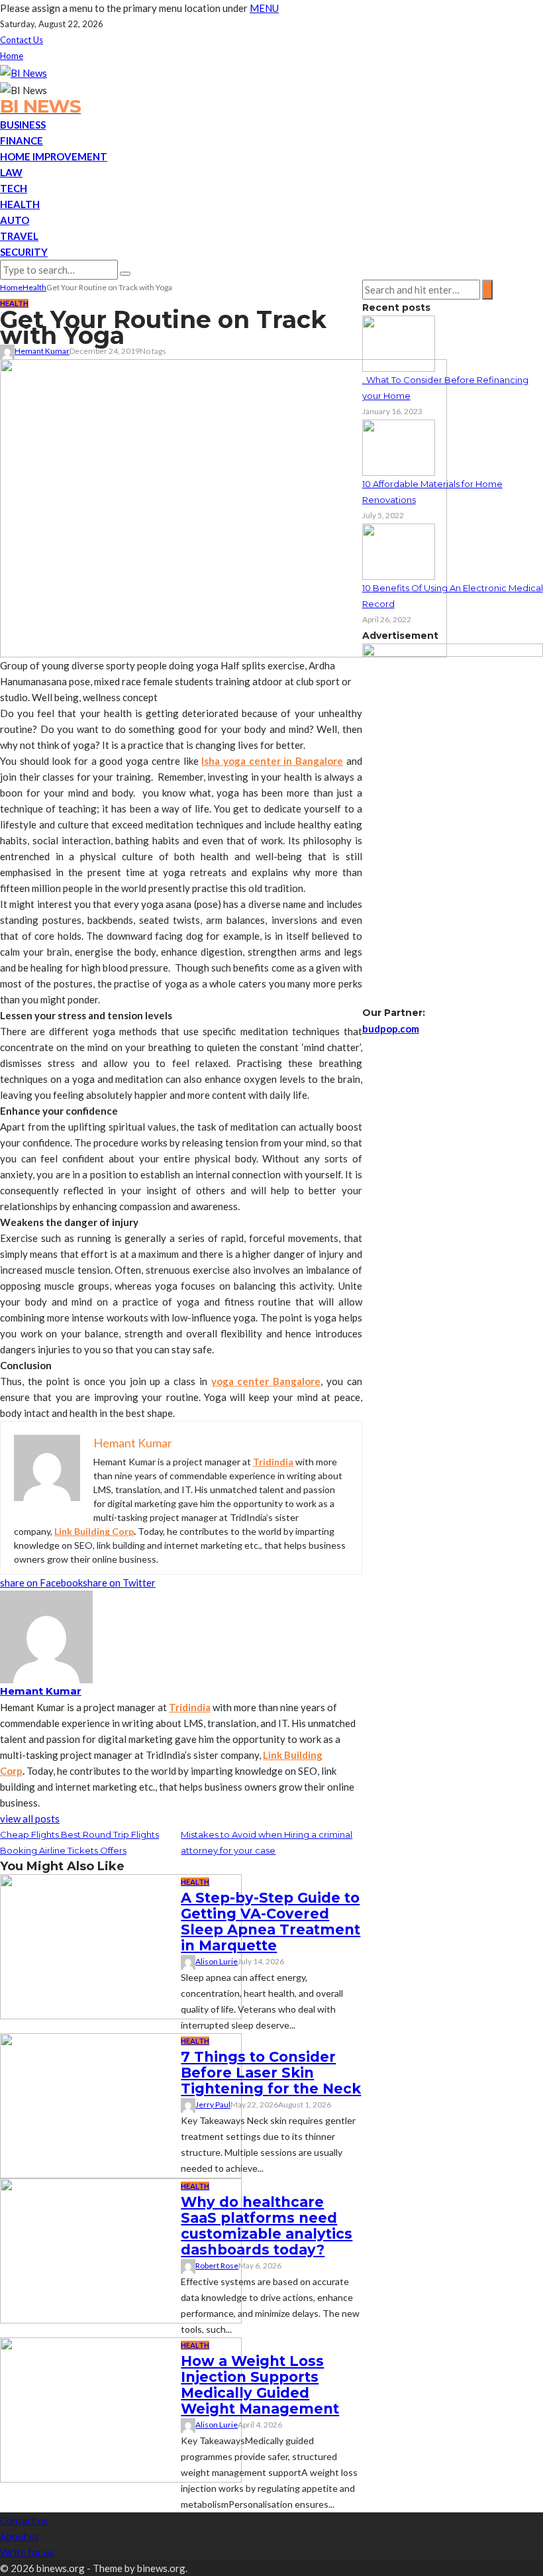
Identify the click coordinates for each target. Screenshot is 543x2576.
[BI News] (24, 72)
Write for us (27, 2552)
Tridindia (273, 1462)
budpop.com (391, 1029)
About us (20, 2536)
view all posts (30, 1819)
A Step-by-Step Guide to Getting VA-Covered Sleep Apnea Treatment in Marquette (271, 1922)
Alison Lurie (217, 1961)
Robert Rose (217, 2266)
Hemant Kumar (42, 351)
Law (11, 172)
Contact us (22, 40)
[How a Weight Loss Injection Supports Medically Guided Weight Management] (121, 2409)
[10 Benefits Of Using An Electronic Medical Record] (399, 551)
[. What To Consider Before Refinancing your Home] (399, 343)
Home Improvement (54, 156)
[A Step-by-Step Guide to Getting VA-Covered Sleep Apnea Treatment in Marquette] (121, 1946)
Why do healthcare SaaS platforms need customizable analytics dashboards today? (267, 2226)
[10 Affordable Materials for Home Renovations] (399, 447)
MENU (264, 8)
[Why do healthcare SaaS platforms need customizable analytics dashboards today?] (121, 2250)
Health (20, 204)
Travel (19, 236)
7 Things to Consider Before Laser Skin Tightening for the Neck (271, 2073)
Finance (22, 140)
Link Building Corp (94, 1531)
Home (12, 56)
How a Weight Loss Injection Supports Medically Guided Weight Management (260, 2385)
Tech (14, 188)
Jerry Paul (213, 2104)
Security (24, 252)
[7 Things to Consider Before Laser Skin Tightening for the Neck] (121, 2105)
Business (23, 125)
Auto (15, 220)
